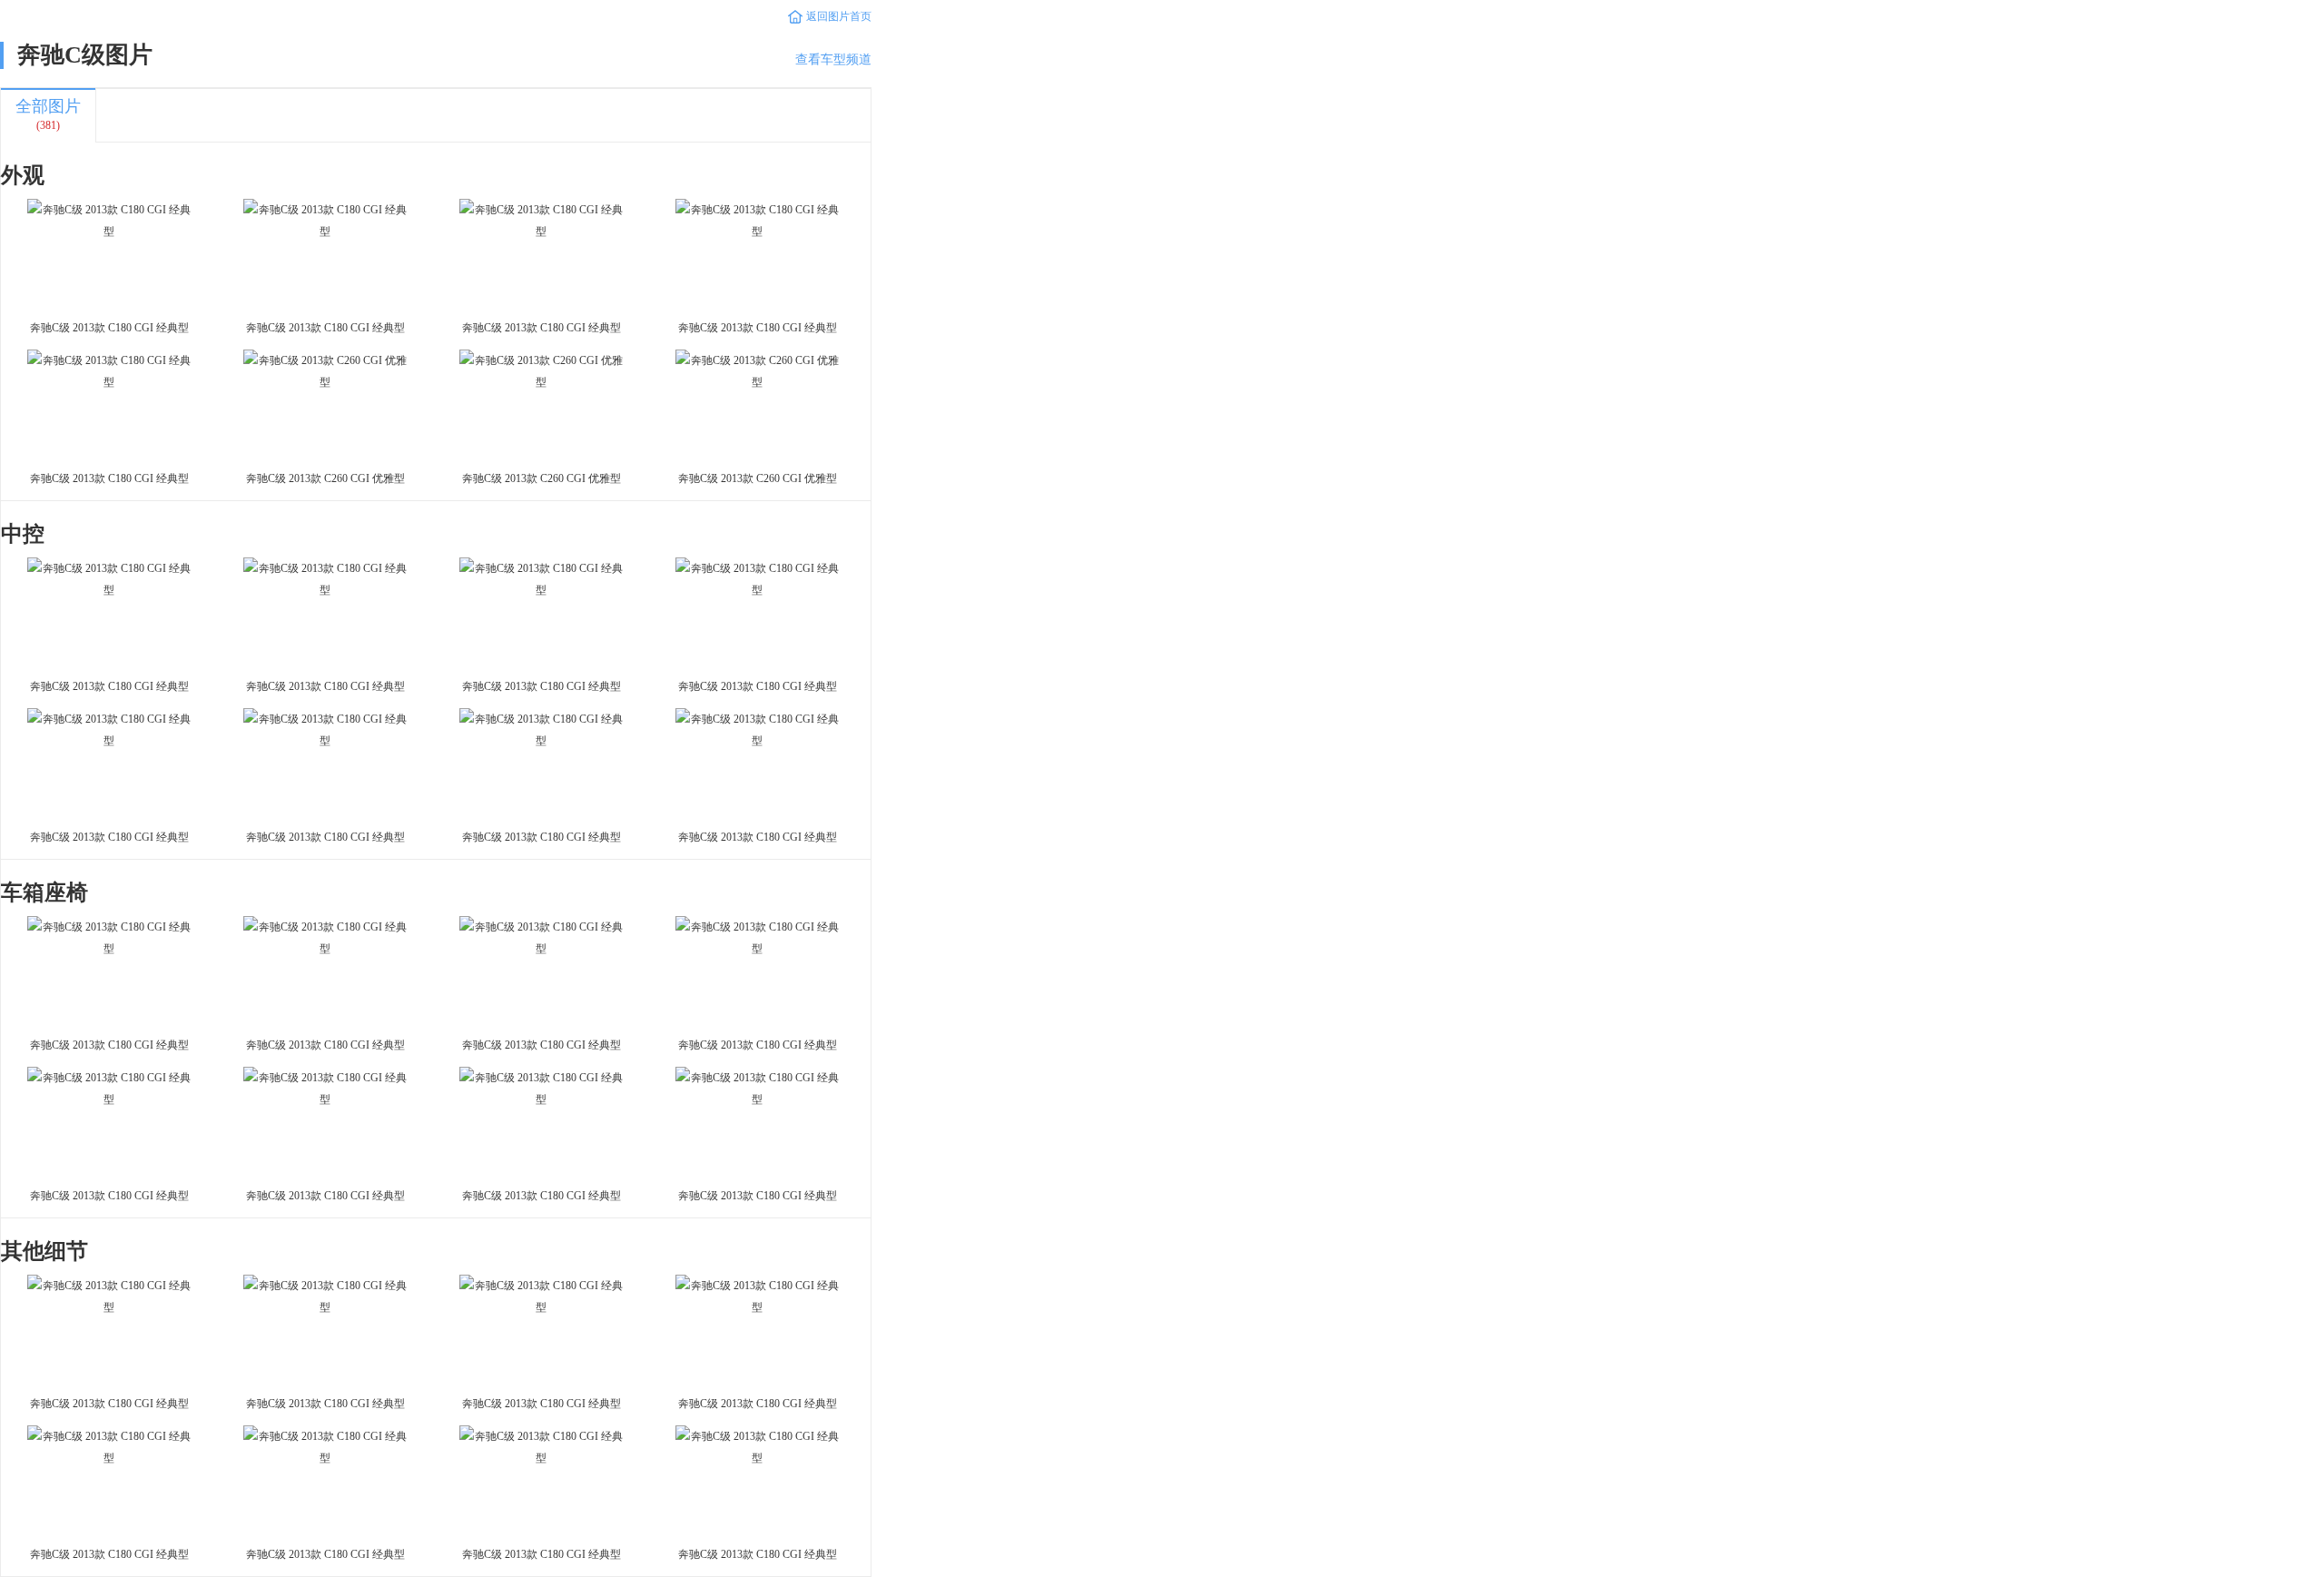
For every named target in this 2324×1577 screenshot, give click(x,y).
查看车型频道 (833, 59)
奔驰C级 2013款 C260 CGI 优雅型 (325, 478)
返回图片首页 (839, 16)
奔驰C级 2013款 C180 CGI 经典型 (109, 328)
